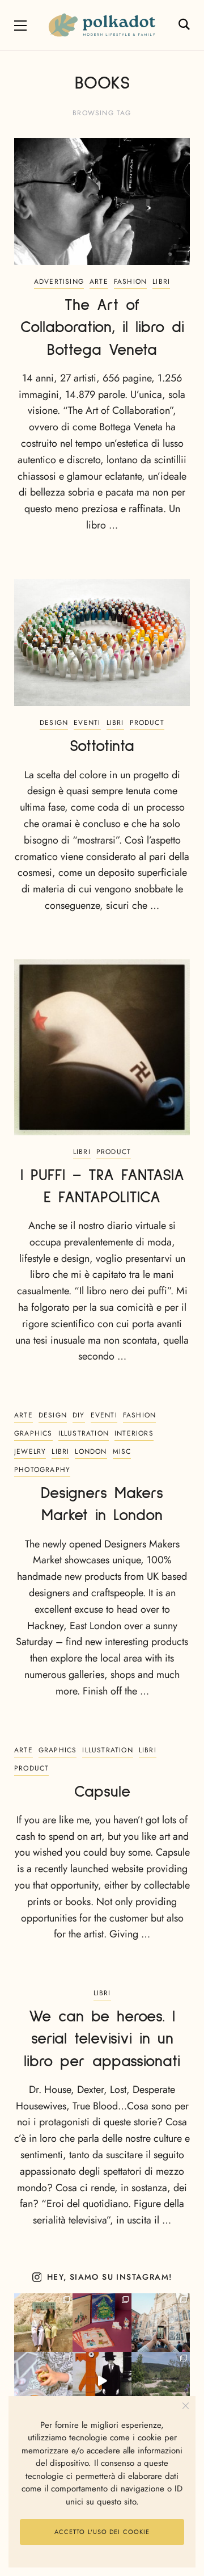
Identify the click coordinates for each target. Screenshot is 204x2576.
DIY (79, 1415)
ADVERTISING (59, 282)
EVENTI (87, 723)
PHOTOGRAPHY (42, 1470)
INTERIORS (134, 1433)
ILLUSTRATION (84, 1433)
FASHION (130, 282)
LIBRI (161, 282)
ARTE (99, 282)
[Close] (186, 2406)
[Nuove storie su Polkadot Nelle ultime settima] (43, 2323)
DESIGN (54, 723)
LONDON (91, 1451)
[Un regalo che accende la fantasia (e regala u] (43, 2381)
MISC (122, 1451)
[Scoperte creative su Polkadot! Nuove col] (161, 2323)
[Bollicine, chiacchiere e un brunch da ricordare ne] (161, 2381)
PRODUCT (147, 723)
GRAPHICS (33, 1433)
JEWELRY (30, 1451)
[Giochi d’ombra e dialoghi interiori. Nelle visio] (102, 2381)
